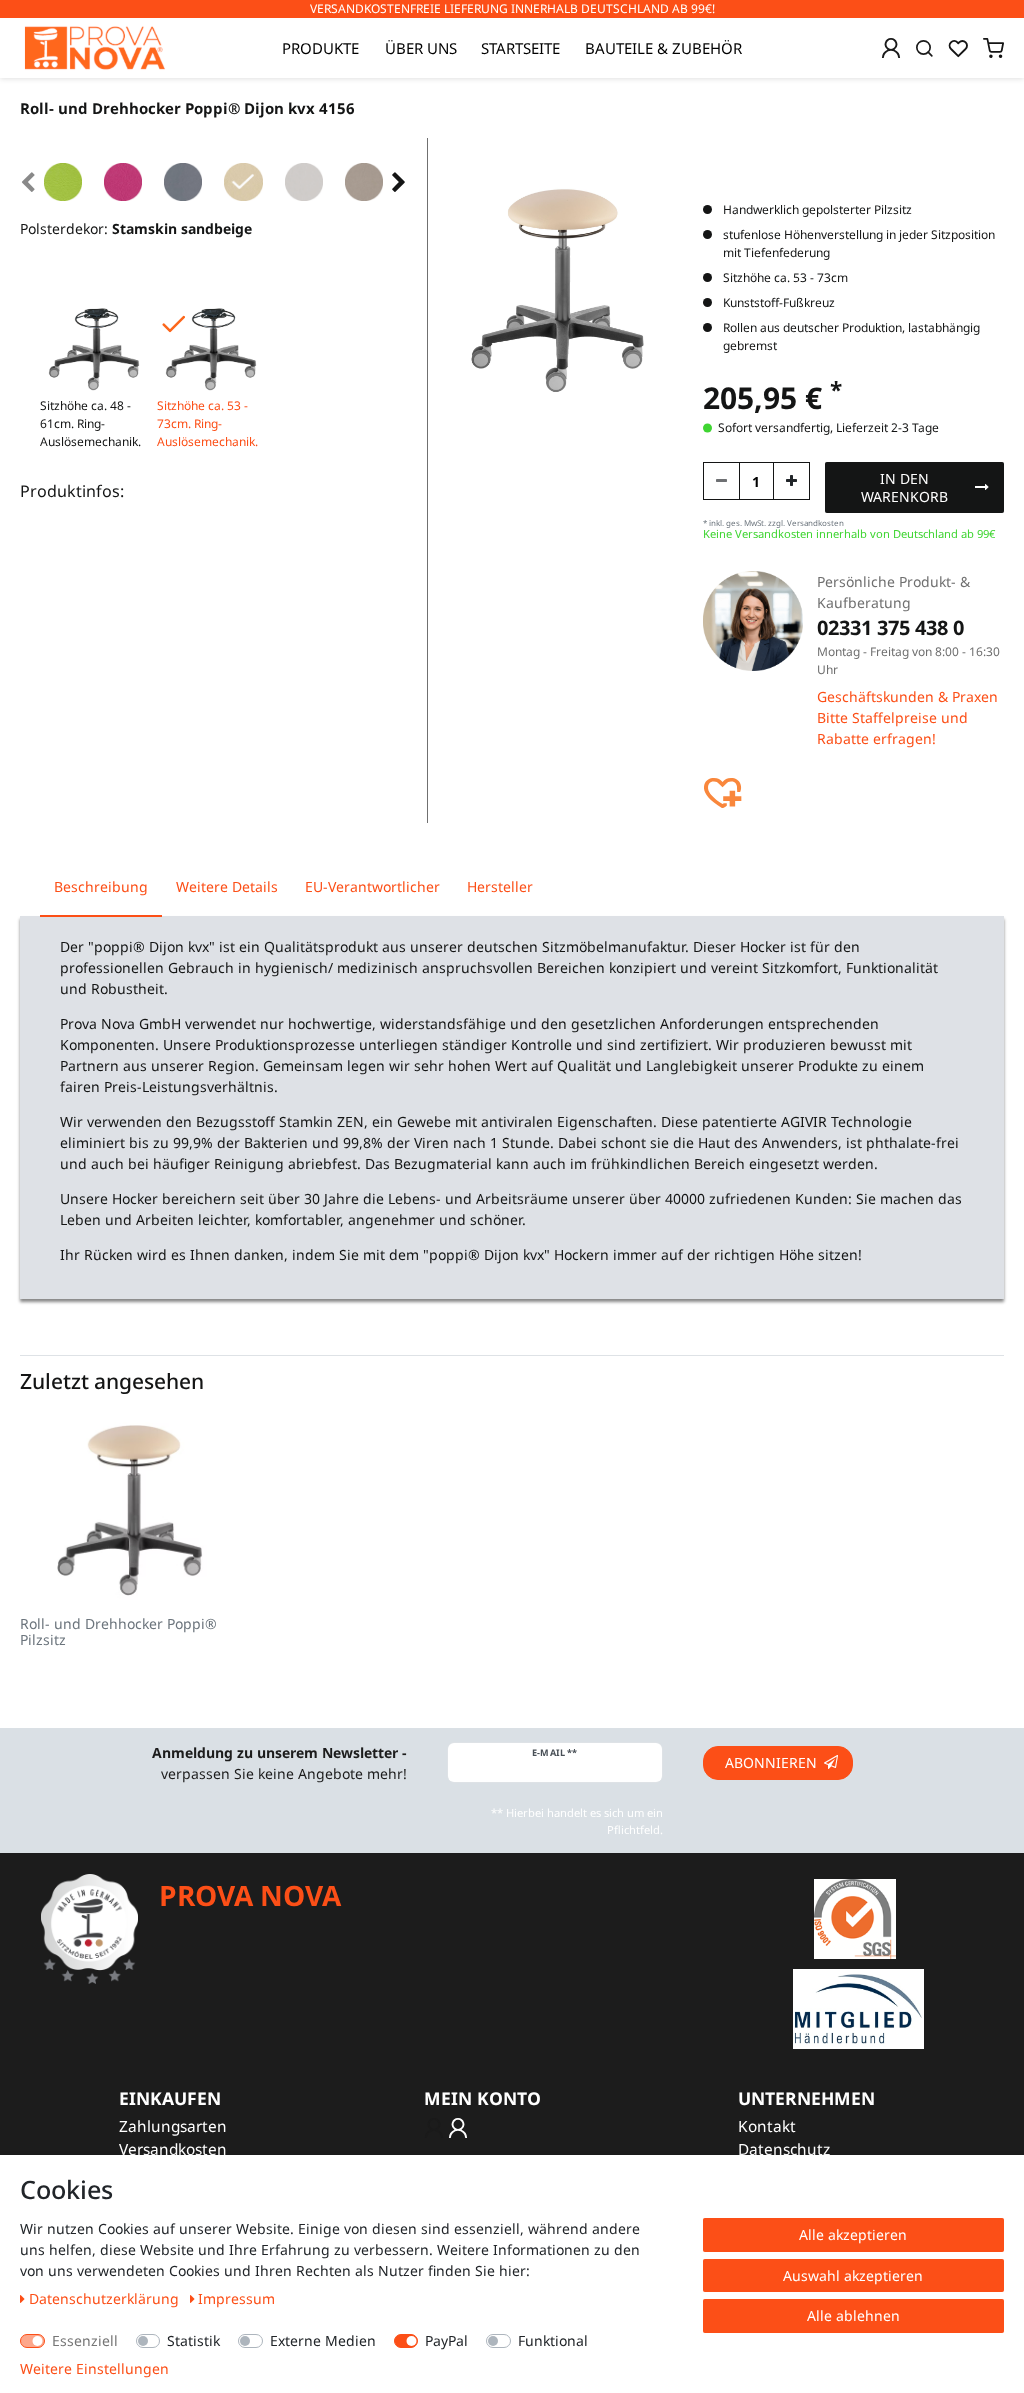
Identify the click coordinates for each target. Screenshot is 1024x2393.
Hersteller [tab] (500, 886)
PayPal (446, 2340)
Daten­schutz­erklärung (106, 2298)
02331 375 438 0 (890, 627)
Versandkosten (173, 2149)
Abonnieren (771, 1762)
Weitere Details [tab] (227, 886)
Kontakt (767, 2126)
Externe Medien (323, 2340)
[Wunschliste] (958, 48)
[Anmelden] (891, 48)
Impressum (236, 2298)
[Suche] (924, 48)
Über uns (421, 48)
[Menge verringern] (721, 481)
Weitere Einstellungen (94, 2368)
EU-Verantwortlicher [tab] (372, 886)
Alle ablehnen (853, 2315)
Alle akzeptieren (853, 2234)
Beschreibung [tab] (101, 886)
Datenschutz (784, 2149)
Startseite (520, 48)
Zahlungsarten (173, 2126)
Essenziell (85, 2340)
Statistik (193, 2340)
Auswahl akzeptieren (853, 2275)
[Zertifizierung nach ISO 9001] (855, 1917)
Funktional (553, 2340)
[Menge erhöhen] (791, 481)
